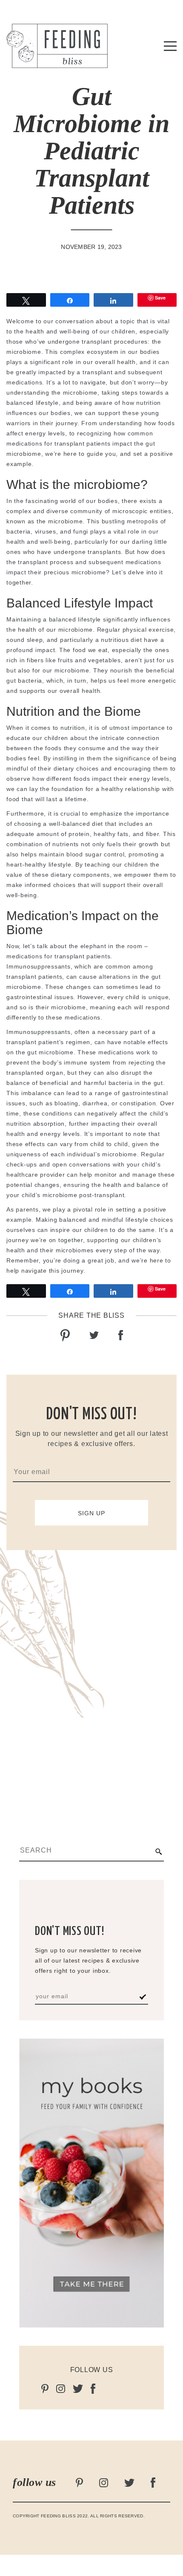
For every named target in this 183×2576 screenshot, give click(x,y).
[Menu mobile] (170, 48)
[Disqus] (91, 1678)
